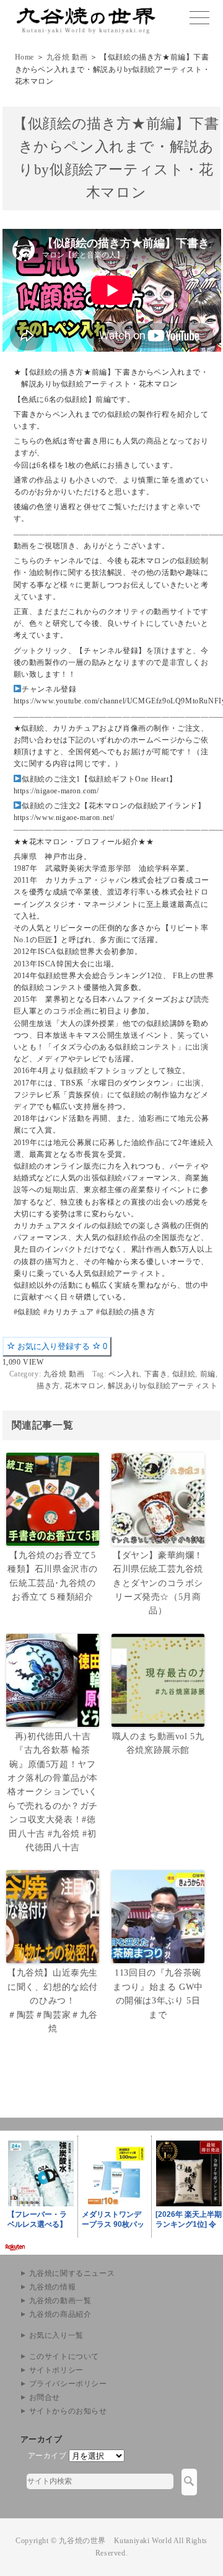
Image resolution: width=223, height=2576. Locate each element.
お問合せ (45, 2397)
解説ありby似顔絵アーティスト (163, 1386)
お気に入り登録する (61, 1346)
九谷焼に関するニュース (72, 2273)
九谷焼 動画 (67, 57)
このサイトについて (64, 2356)
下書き (156, 1374)
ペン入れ (124, 1374)
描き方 (48, 1386)
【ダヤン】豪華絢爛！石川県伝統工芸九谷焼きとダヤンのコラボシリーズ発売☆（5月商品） (158, 1583)
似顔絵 (184, 1374)
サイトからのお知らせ (68, 2411)
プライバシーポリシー (68, 2384)
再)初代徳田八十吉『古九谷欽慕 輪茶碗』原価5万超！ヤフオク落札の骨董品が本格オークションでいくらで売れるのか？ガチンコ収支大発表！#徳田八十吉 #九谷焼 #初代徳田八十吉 (53, 1792)
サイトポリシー (56, 2370)
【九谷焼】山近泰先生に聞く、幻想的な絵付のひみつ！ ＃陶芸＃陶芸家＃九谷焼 (53, 2001)
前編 (208, 1374)
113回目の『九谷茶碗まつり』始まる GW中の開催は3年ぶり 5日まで (158, 1994)
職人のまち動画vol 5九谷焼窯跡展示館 (158, 1743)
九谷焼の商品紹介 (60, 2314)
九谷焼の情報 (53, 2287)
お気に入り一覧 (56, 2335)
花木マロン (84, 1386)
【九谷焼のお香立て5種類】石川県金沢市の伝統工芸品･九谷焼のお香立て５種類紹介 (53, 1576)
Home (24, 57)
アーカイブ (47, 2456)
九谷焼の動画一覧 (60, 2301)
